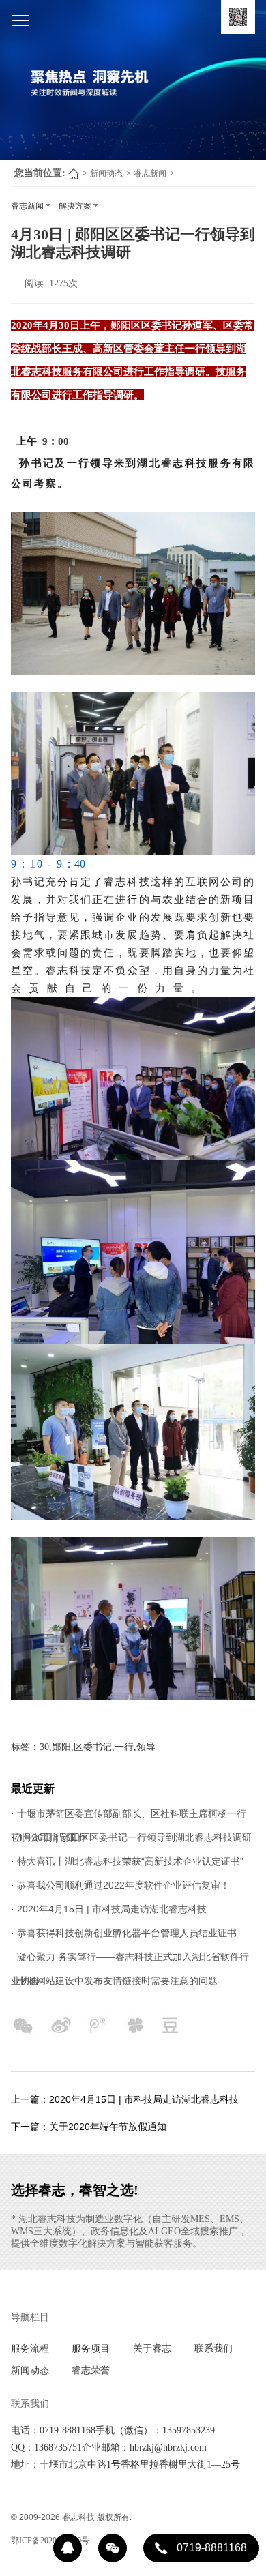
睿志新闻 (150, 173)
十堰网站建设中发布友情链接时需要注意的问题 (117, 1981)
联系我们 (213, 2348)
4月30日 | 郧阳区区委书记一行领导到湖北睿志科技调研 (134, 1837)
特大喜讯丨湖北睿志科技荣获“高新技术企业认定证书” (130, 1861)
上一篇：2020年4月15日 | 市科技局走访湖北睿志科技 (125, 2099)
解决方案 (75, 206)
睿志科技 (78, 2517)
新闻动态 (106, 173)
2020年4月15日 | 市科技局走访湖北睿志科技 (112, 1909)
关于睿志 (152, 2348)
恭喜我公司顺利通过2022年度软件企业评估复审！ (123, 1885)
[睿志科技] (238, 17)
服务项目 (91, 2348)
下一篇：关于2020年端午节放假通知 (89, 2127)
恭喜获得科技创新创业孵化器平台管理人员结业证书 (127, 1933)
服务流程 (30, 2348)
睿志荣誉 (91, 2370)
